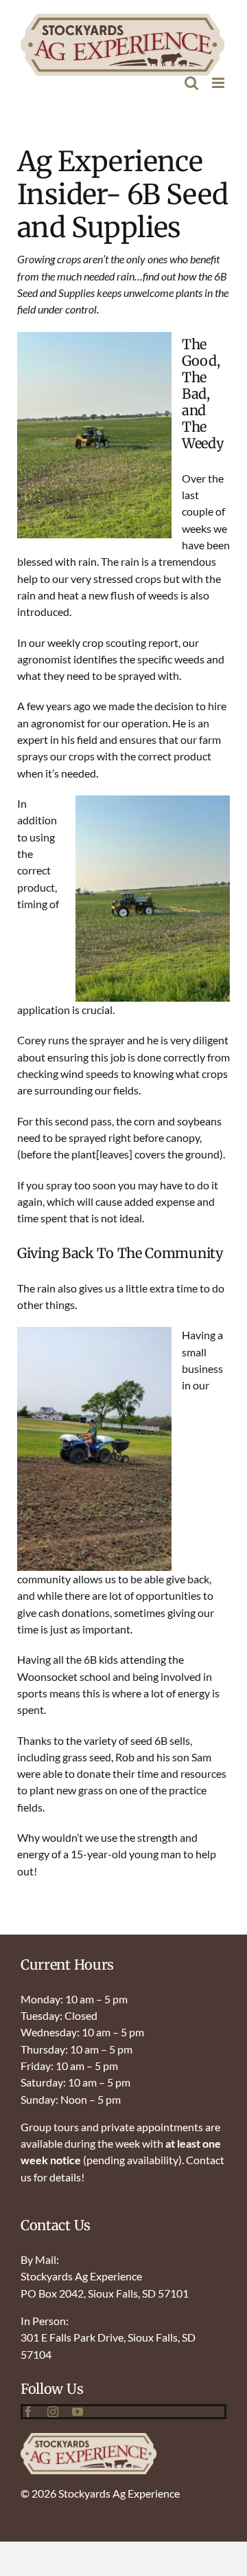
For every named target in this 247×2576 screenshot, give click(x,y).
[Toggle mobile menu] (219, 83)
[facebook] (28, 2412)
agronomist (44, 659)
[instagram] (53, 2412)
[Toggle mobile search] (191, 83)
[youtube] (78, 2412)
